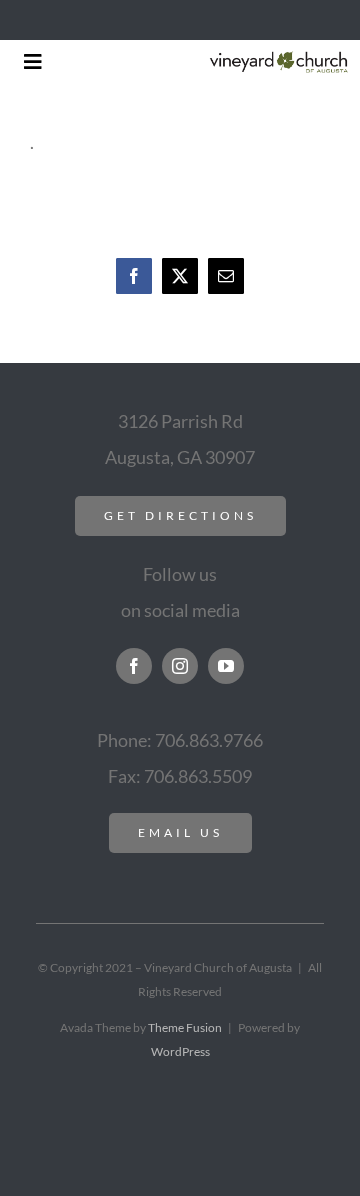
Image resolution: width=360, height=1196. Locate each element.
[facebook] (134, 666)
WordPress (180, 1051)
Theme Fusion (185, 1027)
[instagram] (180, 666)
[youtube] (226, 666)
